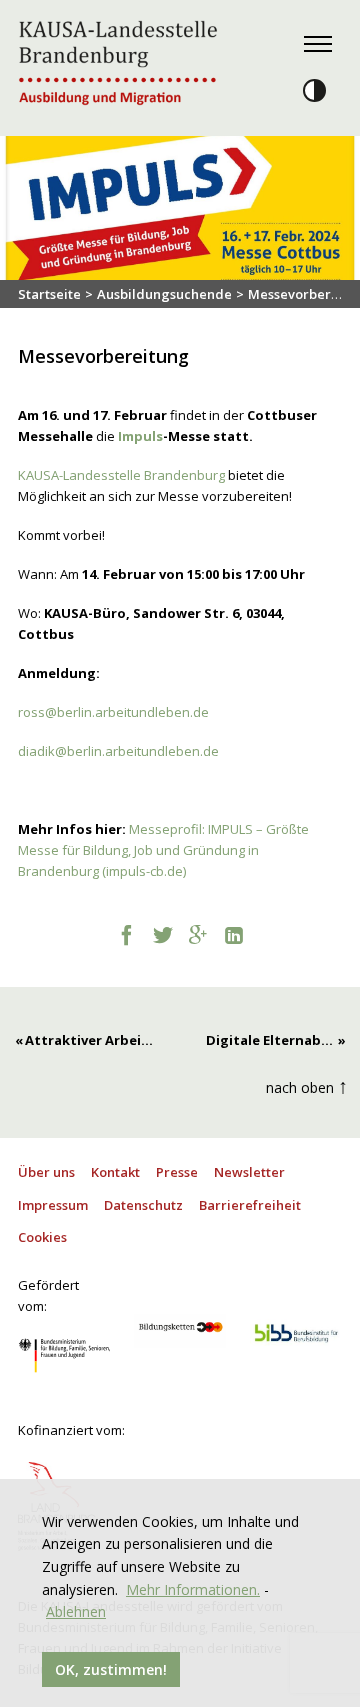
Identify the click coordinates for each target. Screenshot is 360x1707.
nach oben (307, 1085)
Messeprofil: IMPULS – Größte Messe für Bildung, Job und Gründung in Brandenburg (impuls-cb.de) (163, 850)
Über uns (46, 1172)
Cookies (42, 1237)
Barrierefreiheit (250, 1205)
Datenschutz (143, 1205)
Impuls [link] (140, 436)
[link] (121, 475)
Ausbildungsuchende (164, 294)
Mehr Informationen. (193, 1589)
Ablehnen (76, 1611)
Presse (177, 1172)
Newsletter (249, 1172)
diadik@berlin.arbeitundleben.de (120, 751)
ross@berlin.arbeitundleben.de (113, 712)
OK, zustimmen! (111, 1669)
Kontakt (115, 1172)
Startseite (49, 294)
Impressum (53, 1205)
